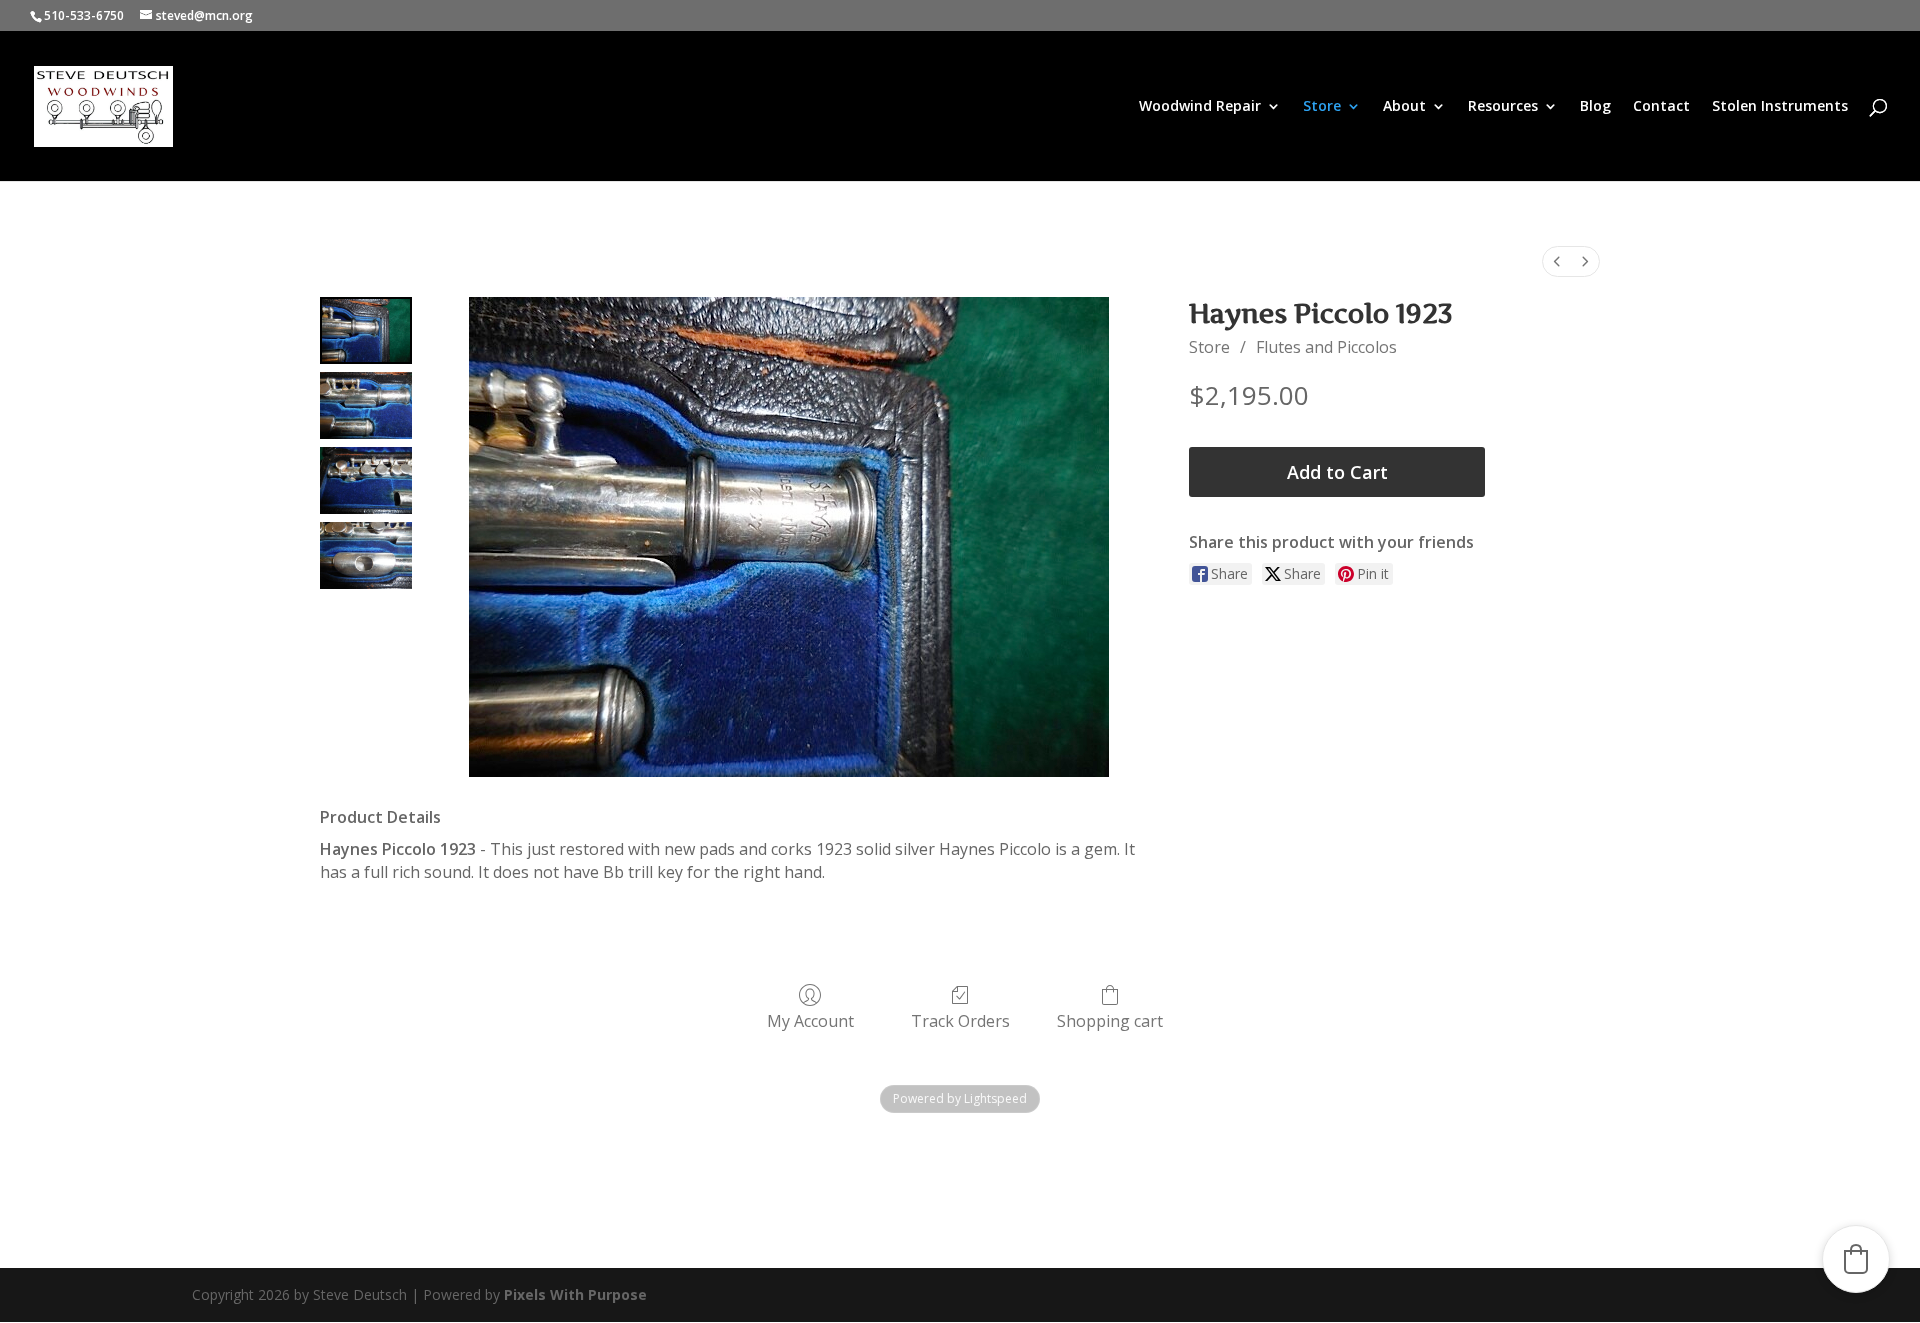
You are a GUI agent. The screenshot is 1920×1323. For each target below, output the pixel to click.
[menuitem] (1557, 261)
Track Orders (960, 1020)
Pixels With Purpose (575, 1294)
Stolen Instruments (1780, 107)
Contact (1661, 107)
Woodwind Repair (1200, 107)
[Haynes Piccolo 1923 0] (366, 330)
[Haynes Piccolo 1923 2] (366, 480)
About (1404, 107)
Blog (1595, 107)
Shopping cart (1110, 1020)
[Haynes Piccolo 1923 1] (366, 405)
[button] (1856, 1259)
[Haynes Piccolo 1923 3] (366, 555)
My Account (810, 1020)
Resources (1503, 107)
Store (1322, 107)
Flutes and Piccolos (1326, 347)
